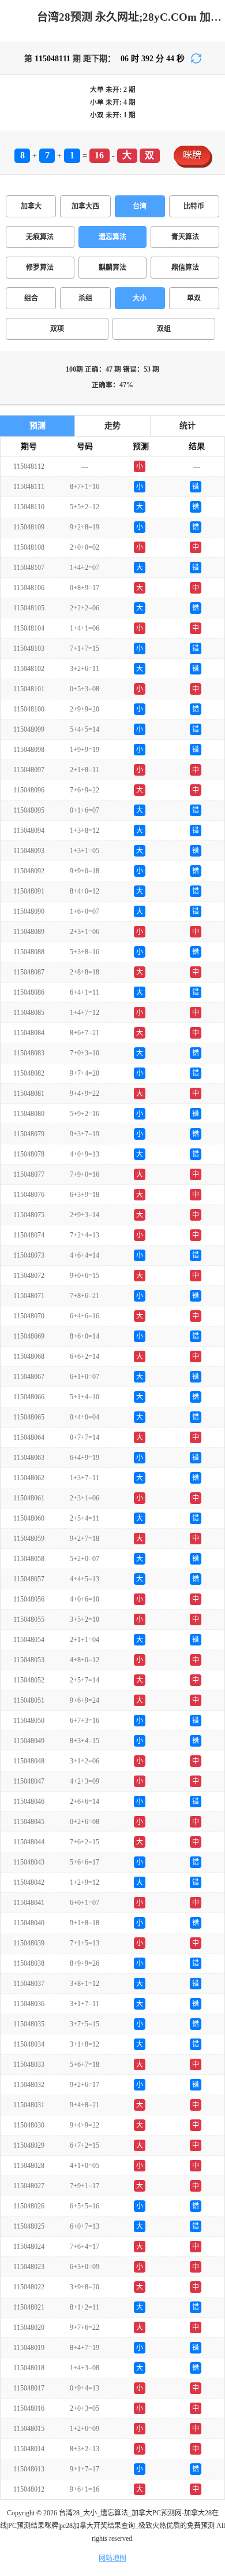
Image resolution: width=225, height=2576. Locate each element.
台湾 (140, 206)
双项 (57, 329)
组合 (31, 298)
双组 (164, 329)
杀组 (85, 298)
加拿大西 (85, 206)
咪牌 (192, 155)
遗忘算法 (112, 237)
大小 (140, 298)
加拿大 (31, 206)
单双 (194, 298)
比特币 (194, 206)
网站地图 (112, 2558)
